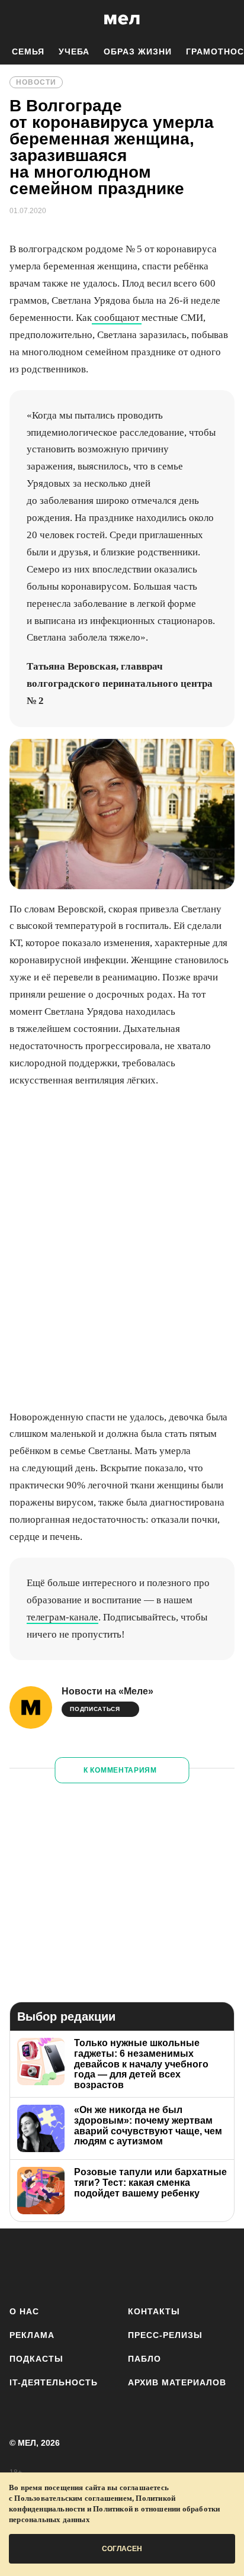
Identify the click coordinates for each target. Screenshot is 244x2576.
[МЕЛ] (122, 19)
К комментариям (120, 1770)
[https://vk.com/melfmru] (89, 2265)
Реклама (32, 2335)
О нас (24, 2311)
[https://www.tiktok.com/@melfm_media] (122, 2265)
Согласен (122, 2549)
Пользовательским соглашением (73, 2498)
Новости (36, 82)
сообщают (117, 318)
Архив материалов (177, 2382)
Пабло (145, 2359)
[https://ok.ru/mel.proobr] (189, 2265)
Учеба (74, 52)
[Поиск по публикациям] (18, 20)
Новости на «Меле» (107, 1691)
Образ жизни (138, 52)
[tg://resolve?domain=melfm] (22, 2265)
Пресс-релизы (165, 2335)
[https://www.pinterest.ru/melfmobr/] (155, 2265)
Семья (28, 52)
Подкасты (36, 2359)
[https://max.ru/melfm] (222, 2265)
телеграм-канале (62, 1617)
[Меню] (226, 20)
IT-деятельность (54, 2382)
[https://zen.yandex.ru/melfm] (55, 2265)
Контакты (154, 2311)
